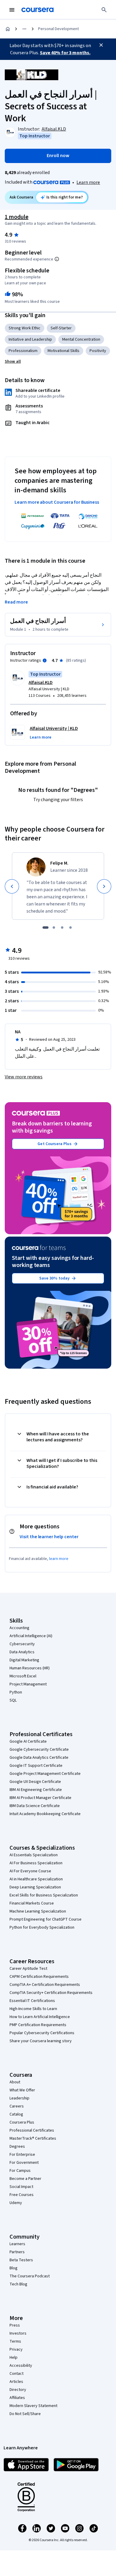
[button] (13, 362)
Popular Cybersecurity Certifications (42, 2033)
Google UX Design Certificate (35, 1782)
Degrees (17, 2147)
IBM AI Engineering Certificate (36, 1790)
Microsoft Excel (23, 1676)
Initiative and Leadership (30, 339)
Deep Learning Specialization (35, 1887)
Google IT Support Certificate (36, 1766)
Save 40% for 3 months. (65, 53)
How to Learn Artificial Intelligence (40, 2017)
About (15, 2082)
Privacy (16, 2349)
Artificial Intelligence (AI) (31, 1636)
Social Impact (21, 2187)
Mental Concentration (81, 339)
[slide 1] (46, 928)
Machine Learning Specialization (38, 1911)
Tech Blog (18, 2284)
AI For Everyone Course (30, 1871)
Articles (16, 2382)
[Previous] (12, 886)
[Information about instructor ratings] (45, 660)
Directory (18, 2390)
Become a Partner (25, 2179)
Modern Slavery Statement (33, 2406)
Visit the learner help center (49, 1537)
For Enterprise (22, 2155)
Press (15, 2325)
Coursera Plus (22, 2122)
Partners (17, 2252)
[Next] (104, 886)
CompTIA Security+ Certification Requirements (51, 1993)
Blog (14, 2268)
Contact (17, 2374)
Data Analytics (22, 1652)
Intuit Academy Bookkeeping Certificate (45, 1814)
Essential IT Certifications (32, 2001)
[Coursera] (37, 10)
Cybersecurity (22, 1644)
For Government (24, 2163)
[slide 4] (70, 928)
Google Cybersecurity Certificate (39, 1750)
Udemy (16, 2203)
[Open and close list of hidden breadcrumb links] (24, 29)
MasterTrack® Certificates (33, 2138)
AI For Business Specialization (36, 1863)
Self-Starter (61, 328)
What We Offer (22, 2090)
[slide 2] (54, 928)
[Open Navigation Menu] (12, 10)
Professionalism (23, 351)
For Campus (20, 2171)
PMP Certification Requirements (38, 2025)
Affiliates (17, 2398)
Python (16, 1692)
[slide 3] (62, 928)
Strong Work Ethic (25, 328)
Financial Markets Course (32, 1903)
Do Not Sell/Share (25, 2414)
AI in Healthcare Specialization (36, 1879)
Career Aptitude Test (28, 1969)
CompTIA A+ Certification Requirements (45, 1985)
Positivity (98, 351)
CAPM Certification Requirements (39, 1977)
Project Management (28, 1684)
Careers (17, 2106)
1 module (17, 217)
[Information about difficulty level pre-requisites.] (57, 259)
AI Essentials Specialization (34, 1855)
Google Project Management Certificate (45, 1774)
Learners (17, 2244)
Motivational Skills (64, 351)
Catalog (16, 2114)
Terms (15, 2341)
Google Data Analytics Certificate (39, 1758)
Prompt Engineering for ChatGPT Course (46, 1919)
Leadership (19, 2098)
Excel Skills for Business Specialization (44, 1895)
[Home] (8, 29)
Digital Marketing (24, 1660)
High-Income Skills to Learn (33, 2009)
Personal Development (58, 29)
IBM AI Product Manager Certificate (40, 1798)
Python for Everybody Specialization (42, 1927)
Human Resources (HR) (30, 1668)
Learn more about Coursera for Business (57, 502)
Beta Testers (21, 2260)
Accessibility (21, 2366)
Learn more (88, 182)
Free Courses (22, 2195)
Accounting (19, 1628)
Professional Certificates (32, 2130)
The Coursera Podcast (30, 2276)
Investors (18, 2333)
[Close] (101, 45)
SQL (13, 1700)
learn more (59, 1559)
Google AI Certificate (28, 1741)
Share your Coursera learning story (41, 2041)
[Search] (104, 10)
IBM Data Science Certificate (35, 1806)
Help (14, 2358)
